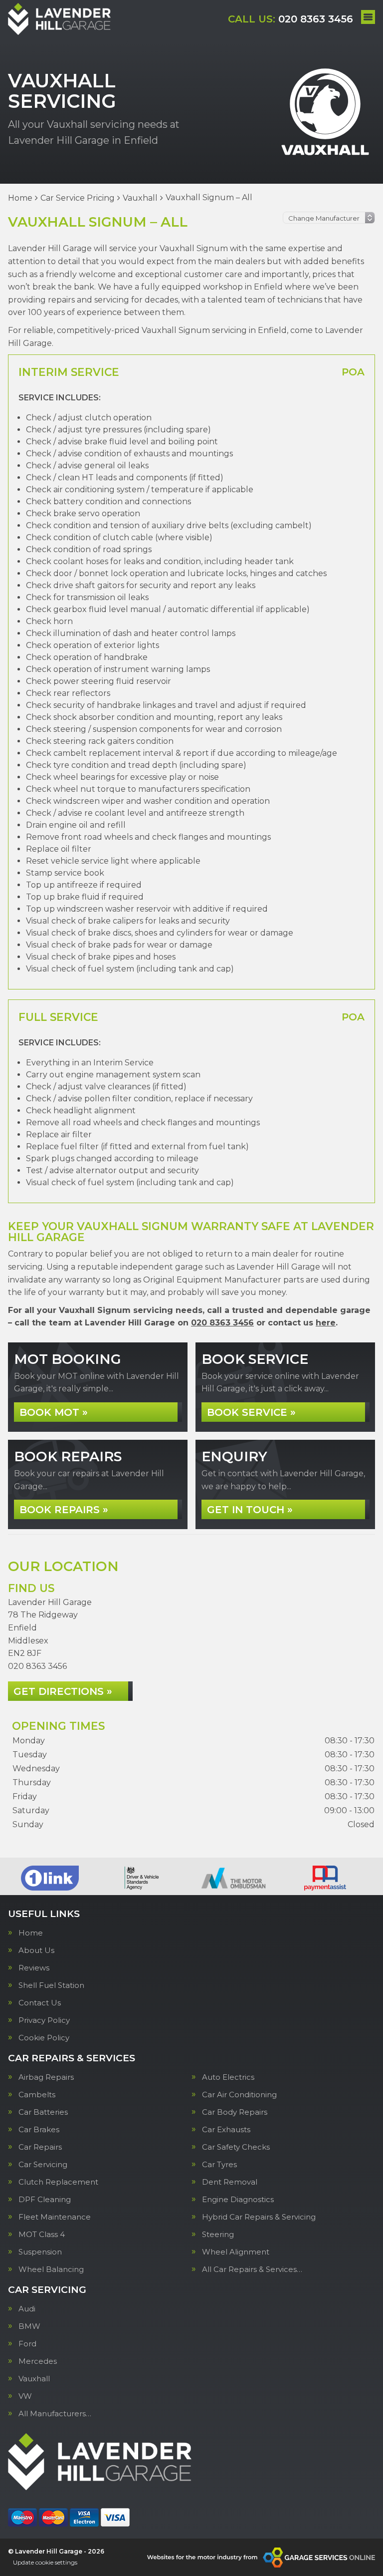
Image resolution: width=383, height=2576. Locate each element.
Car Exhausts (226, 2129)
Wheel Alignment (236, 2252)
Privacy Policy (44, 2020)
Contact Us (40, 2003)
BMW (29, 2326)
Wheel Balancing (51, 2269)
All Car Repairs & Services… (252, 2269)
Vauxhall (34, 2379)
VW (25, 2396)
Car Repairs (40, 2147)
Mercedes (38, 2361)
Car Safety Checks (236, 2147)
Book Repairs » (64, 1510)
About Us (36, 1950)
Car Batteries (43, 2112)
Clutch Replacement (58, 2182)
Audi (27, 2309)
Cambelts (37, 2094)
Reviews (34, 1968)
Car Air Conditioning (239, 2094)
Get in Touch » (250, 1510)
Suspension (40, 2252)
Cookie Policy (44, 2038)
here (326, 1323)
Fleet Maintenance (55, 2217)
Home (31, 1933)
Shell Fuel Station (51, 1985)
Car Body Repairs (235, 2112)
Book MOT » (54, 1412)
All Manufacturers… (55, 2414)
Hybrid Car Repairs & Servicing (259, 2217)
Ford (27, 2344)
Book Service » (251, 1412)
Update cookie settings (45, 2562)
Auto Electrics (228, 2077)
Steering (218, 2234)
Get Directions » (63, 1691)
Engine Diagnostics (238, 2199)
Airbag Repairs (46, 2077)
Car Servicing (43, 2164)
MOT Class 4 (42, 2234)
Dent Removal (230, 2182)
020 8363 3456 (290, 19)
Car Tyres (219, 2164)
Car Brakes (39, 2129)
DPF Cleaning (45, 2199)
